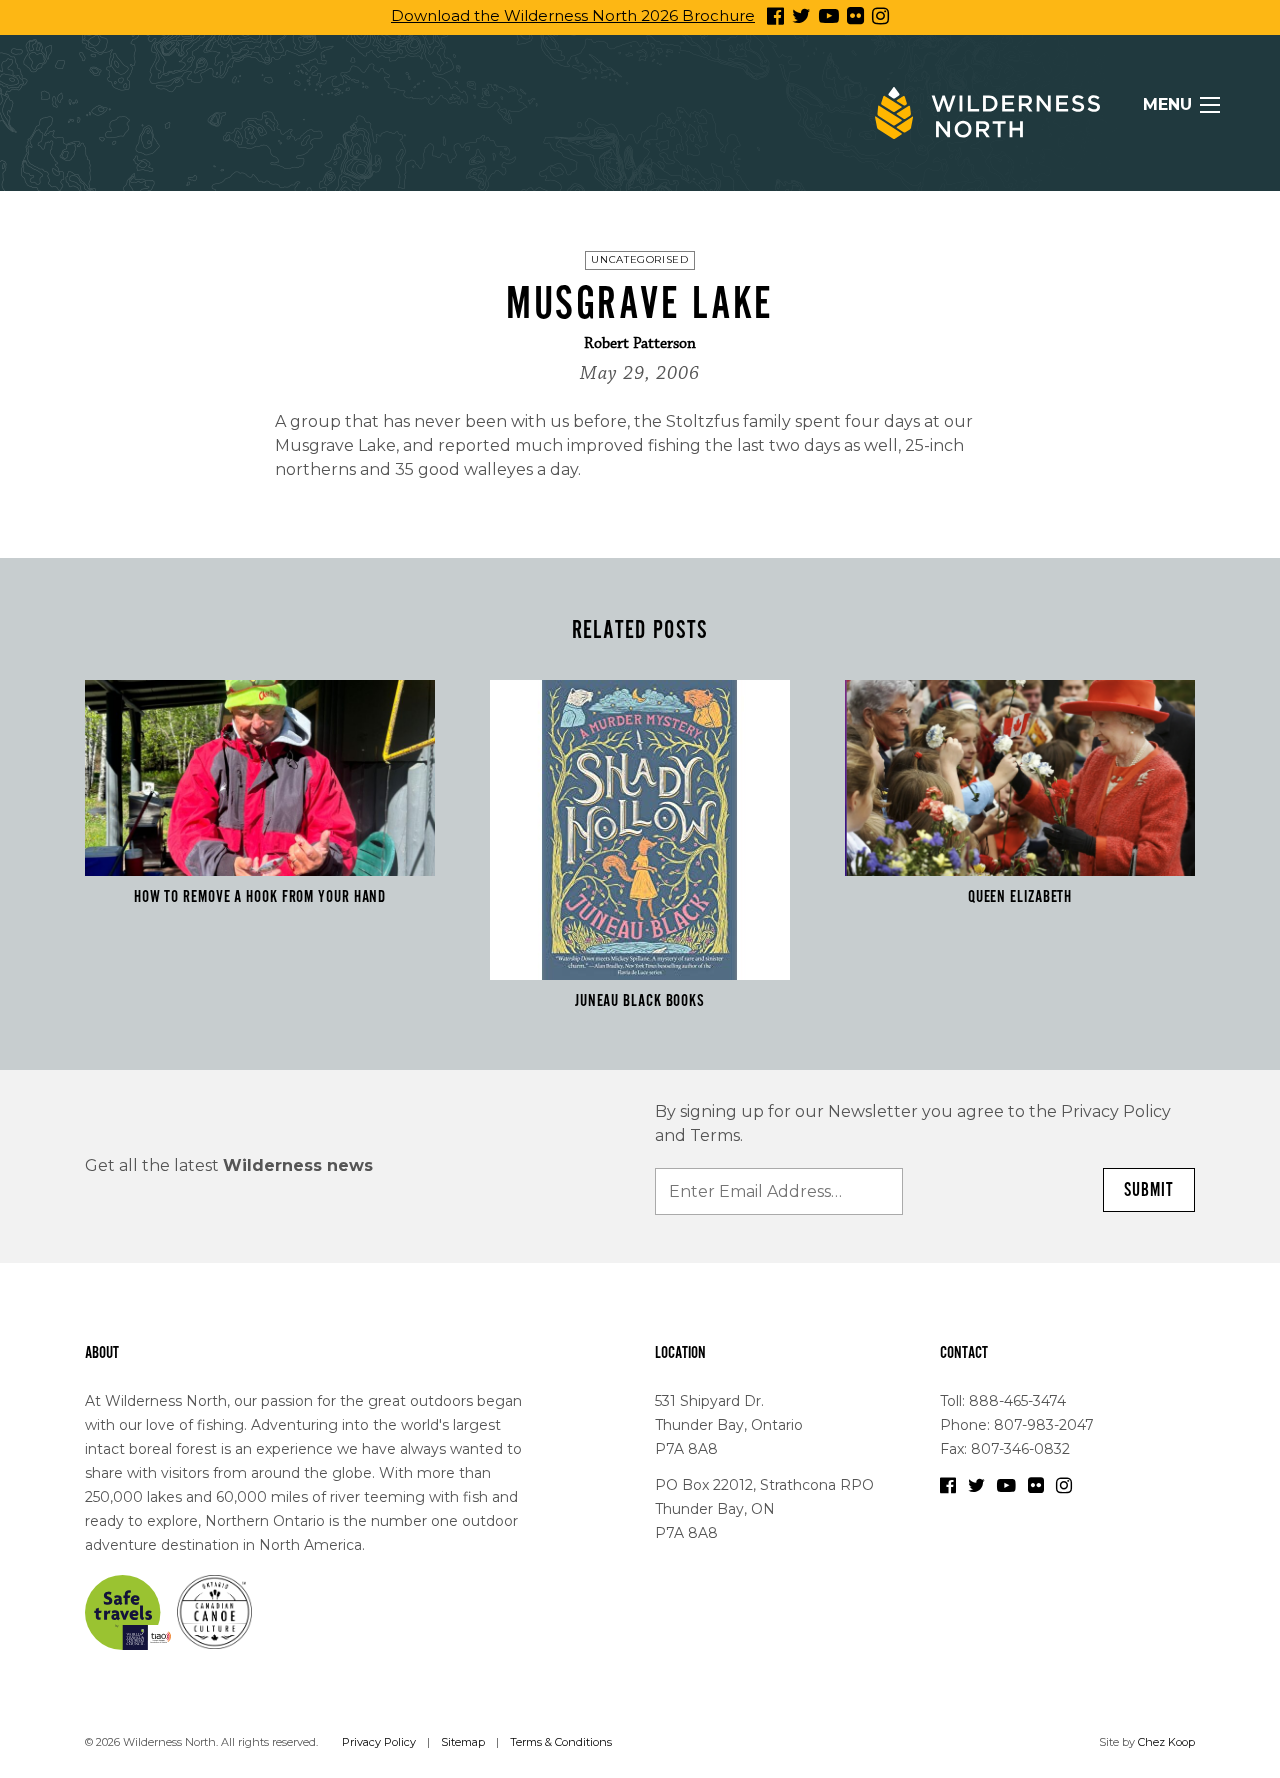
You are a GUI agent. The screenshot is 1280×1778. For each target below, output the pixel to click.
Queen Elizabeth (1020, 897)
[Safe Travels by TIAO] (129, 1611)
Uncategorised (639, 259)
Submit (1149, 1190)
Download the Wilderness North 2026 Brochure (573, 15)
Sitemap (463, 1742)
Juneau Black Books (640, 1001)
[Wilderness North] (987, 113)
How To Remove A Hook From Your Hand (260, 897)
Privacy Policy (379, 1742)
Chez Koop (1166, 1742)
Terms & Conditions (561, 1742)
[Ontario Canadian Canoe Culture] (214, 1611)
